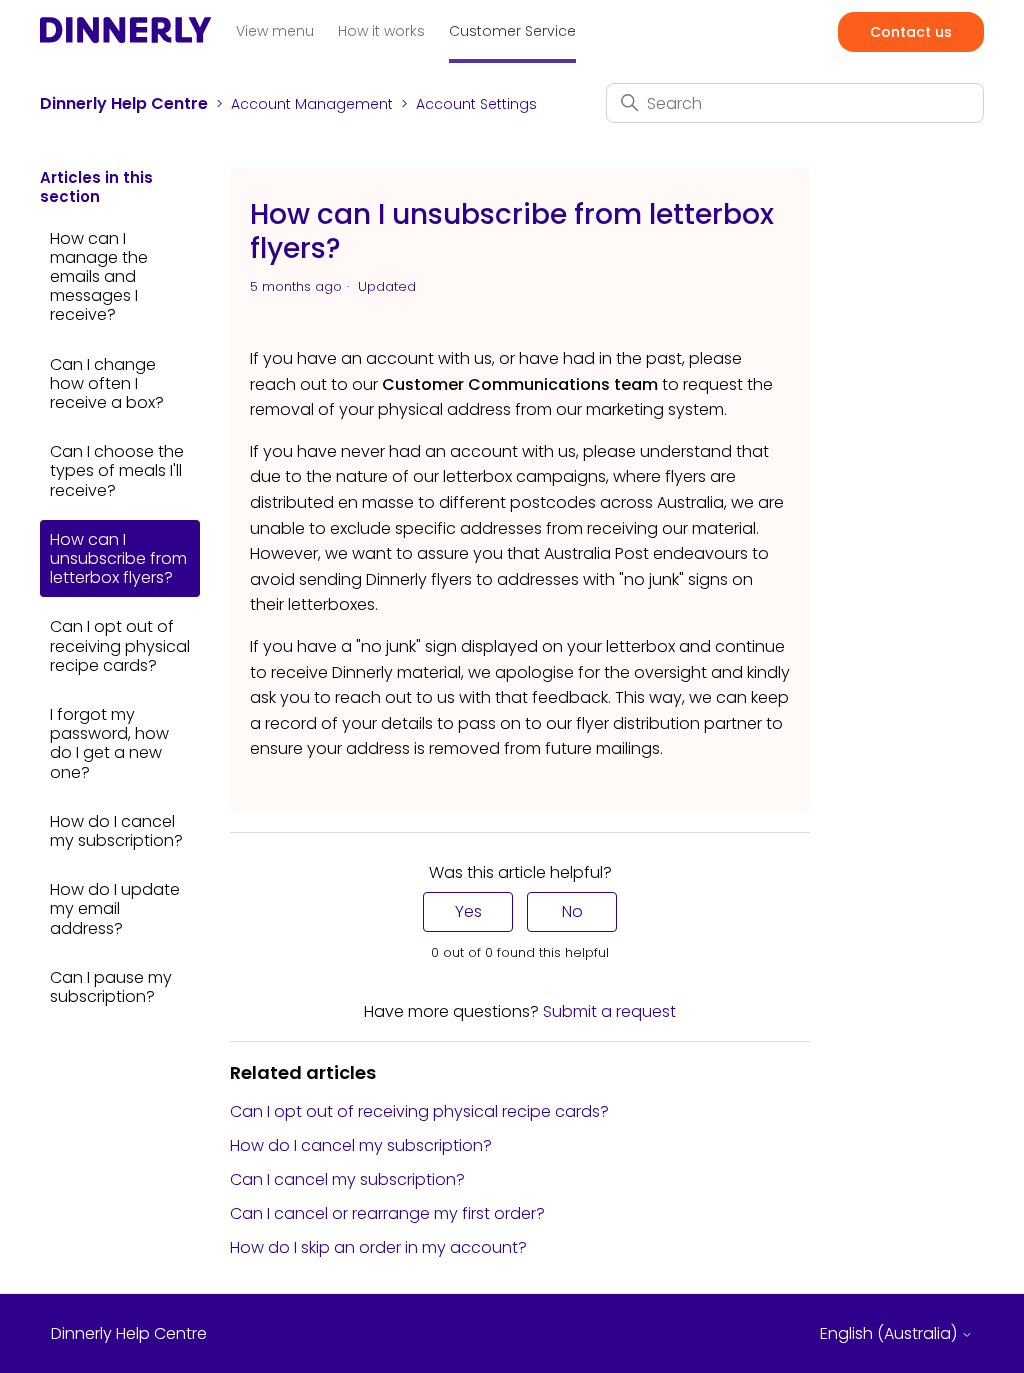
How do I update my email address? (115, 908)
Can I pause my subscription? (111, 987)
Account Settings (476, 104)
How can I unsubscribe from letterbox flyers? (118, 558)
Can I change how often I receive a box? (107, 383)
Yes (468, 911)
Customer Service (512, 31)
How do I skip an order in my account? (378, 1247)
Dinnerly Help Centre (124, 103)
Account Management (312, 104)
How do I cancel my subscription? (116, 831)
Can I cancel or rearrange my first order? (387, 1213)
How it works (381, 31)
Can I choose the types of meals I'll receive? (117, 470)
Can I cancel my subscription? (347, 1179)
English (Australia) (890, 1334)
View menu (275, 31)
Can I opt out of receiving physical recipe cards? (120, 645)
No (572, 911)
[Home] (126, 36)
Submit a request (609, 1011)
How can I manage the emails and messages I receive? (99, 277)
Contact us (911, 32)
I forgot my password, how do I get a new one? (109, 743)
